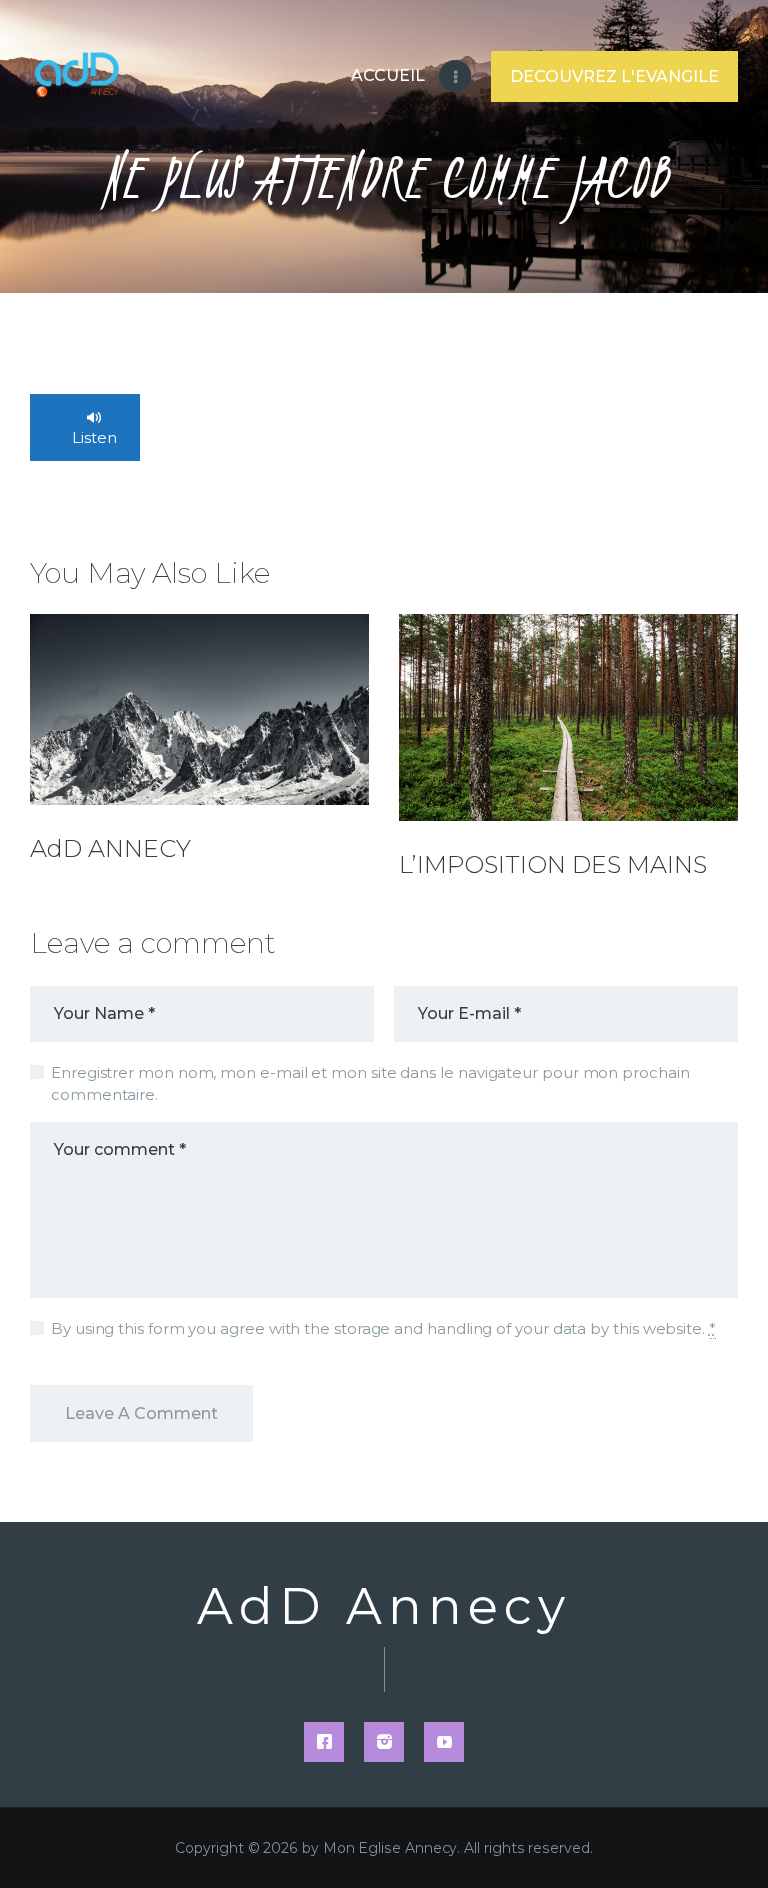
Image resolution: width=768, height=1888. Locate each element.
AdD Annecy (384, 1607)
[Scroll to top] (733, 1840)
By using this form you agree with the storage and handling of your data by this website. (383, 1328)
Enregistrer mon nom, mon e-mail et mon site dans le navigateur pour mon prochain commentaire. (370, 1084)
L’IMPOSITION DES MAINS (553, 865)
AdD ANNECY (110, 849)
